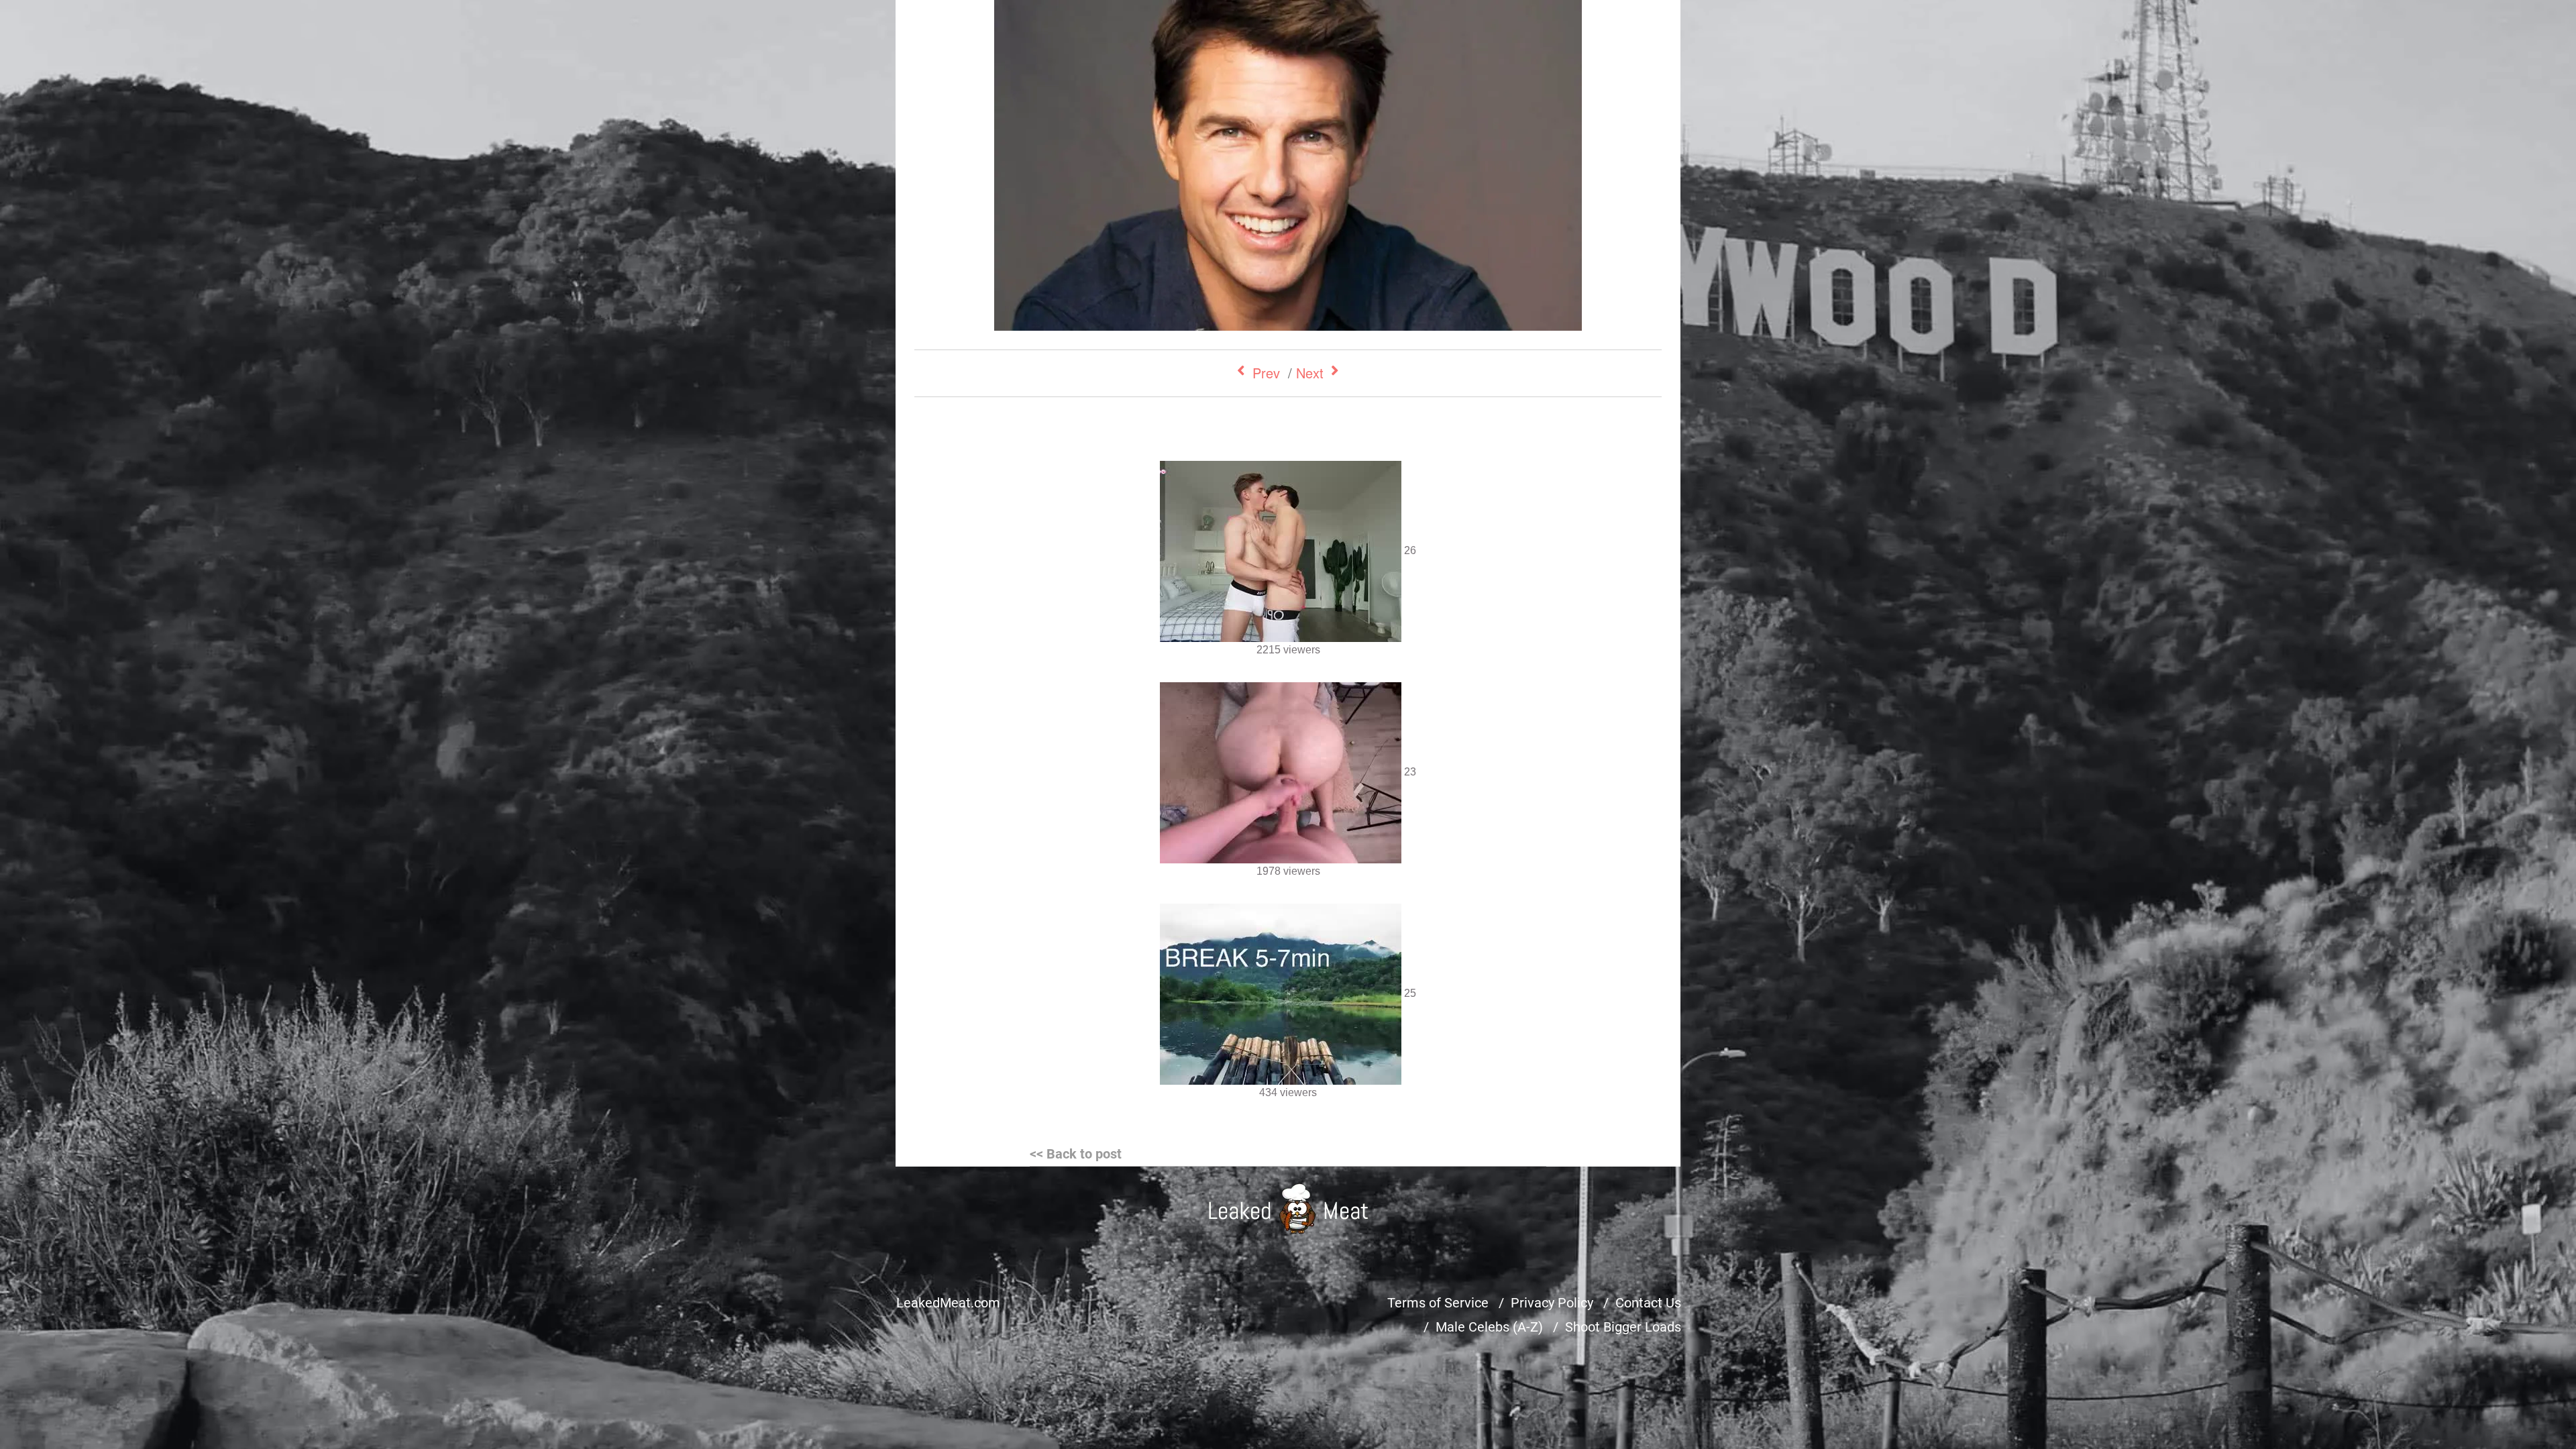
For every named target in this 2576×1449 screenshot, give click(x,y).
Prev (1266, 373)
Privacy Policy (1552, 1303)
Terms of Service (1438, 1303)
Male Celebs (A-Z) (1489, 1327)
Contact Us (1648, 1303)
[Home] (1288, 1209)
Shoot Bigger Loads (1623, 1327)
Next (1310, 373)
